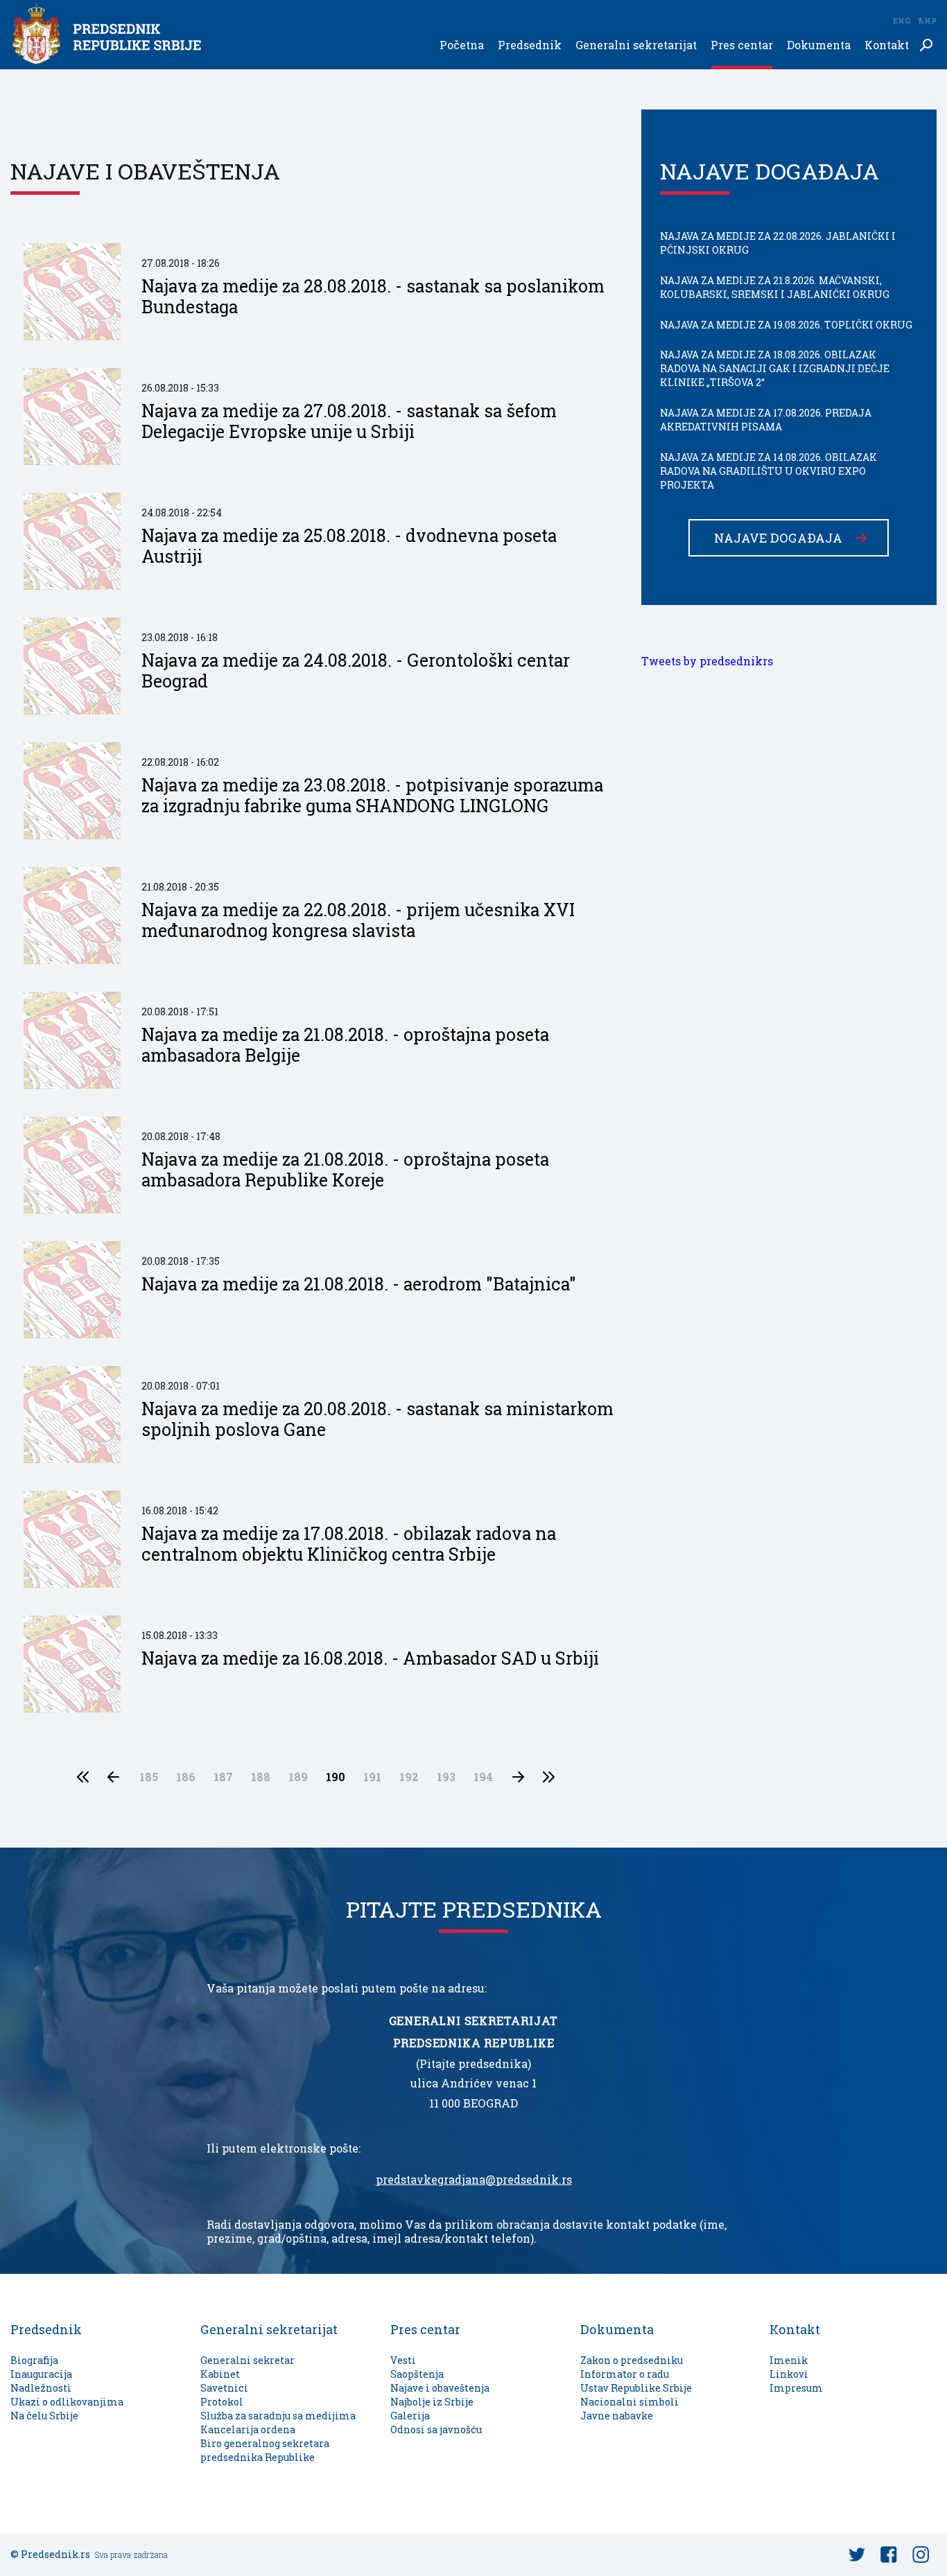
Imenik (789, 2360)
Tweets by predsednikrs (707, 661)
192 (409, 1777)
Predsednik (530, 45)
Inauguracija (41, 2374)
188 (261, 1777)
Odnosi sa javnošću (436, 2429)
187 (223, 1777)
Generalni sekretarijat (636, 45)
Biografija (34, 2360)
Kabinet (220, 2374)
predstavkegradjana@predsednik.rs (474, 2180)
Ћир (927, 20)
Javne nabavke (617, 2416)
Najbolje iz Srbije (432, 2402)
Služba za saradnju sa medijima (278, 2416)
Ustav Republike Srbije (636, 2388)
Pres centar (742, 45)
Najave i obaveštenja (440, 2388)
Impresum (796, 2388)
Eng (901, 20)
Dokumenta (819, 45)
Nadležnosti (41, 2388)
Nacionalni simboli (629, 2402)
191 (372, 1777)
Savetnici (224, 2388)
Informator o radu (625, 2374)
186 (186, 1777)
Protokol (222, 2402)
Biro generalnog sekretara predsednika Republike (265, 2450)
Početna (462, 45)
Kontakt (887, 45)
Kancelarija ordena (248, 2429)
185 (149, 1777)
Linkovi (789, 2374)
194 (483, 1777)
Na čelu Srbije (44, 2416)
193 (446, 1777)
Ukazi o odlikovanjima (67, 2402)
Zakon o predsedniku (632, 2360)
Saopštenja (417, 2374)
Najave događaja (778, 538)
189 (298, 1777)
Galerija (410, 2416)
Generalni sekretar (247, 2360)
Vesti (403, 2360)
